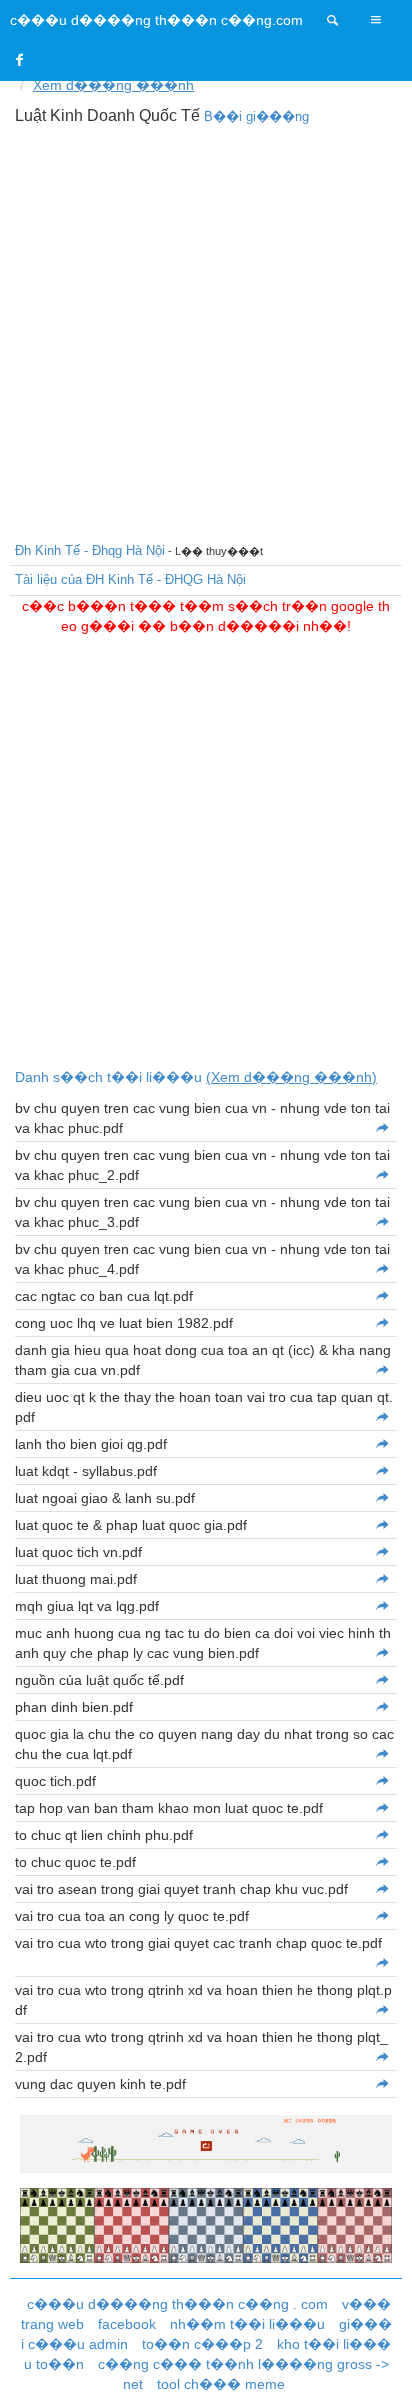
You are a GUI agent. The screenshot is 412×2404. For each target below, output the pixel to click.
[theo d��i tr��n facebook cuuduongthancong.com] (20, 60)
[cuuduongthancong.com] (333, 20)
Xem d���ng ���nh (113, 85)
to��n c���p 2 (202, 2344)
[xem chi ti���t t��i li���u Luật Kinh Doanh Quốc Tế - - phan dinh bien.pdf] (381, 1707)
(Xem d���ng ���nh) (291, 1077)
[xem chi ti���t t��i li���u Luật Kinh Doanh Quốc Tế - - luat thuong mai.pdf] (381, 1579)
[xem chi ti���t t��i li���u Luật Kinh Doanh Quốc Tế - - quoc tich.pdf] (381, 1781)
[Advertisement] (206, 331)
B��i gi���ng (256, 116)
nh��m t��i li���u (247, 2324)
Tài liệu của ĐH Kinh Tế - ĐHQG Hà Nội (130, 579)
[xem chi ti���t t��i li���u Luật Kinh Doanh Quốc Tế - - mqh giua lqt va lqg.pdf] (381, 1606)
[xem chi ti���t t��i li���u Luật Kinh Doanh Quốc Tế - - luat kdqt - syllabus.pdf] (381, 1471)
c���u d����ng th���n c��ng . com (177, 2304)
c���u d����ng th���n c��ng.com (156, 20)
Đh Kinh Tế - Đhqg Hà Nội (90, 550)
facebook (127, 2324)
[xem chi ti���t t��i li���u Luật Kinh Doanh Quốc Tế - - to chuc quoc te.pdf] (381, 1862)
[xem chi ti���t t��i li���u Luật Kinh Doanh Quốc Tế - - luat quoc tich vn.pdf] (381, 1552)
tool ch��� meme (221, 2384)
